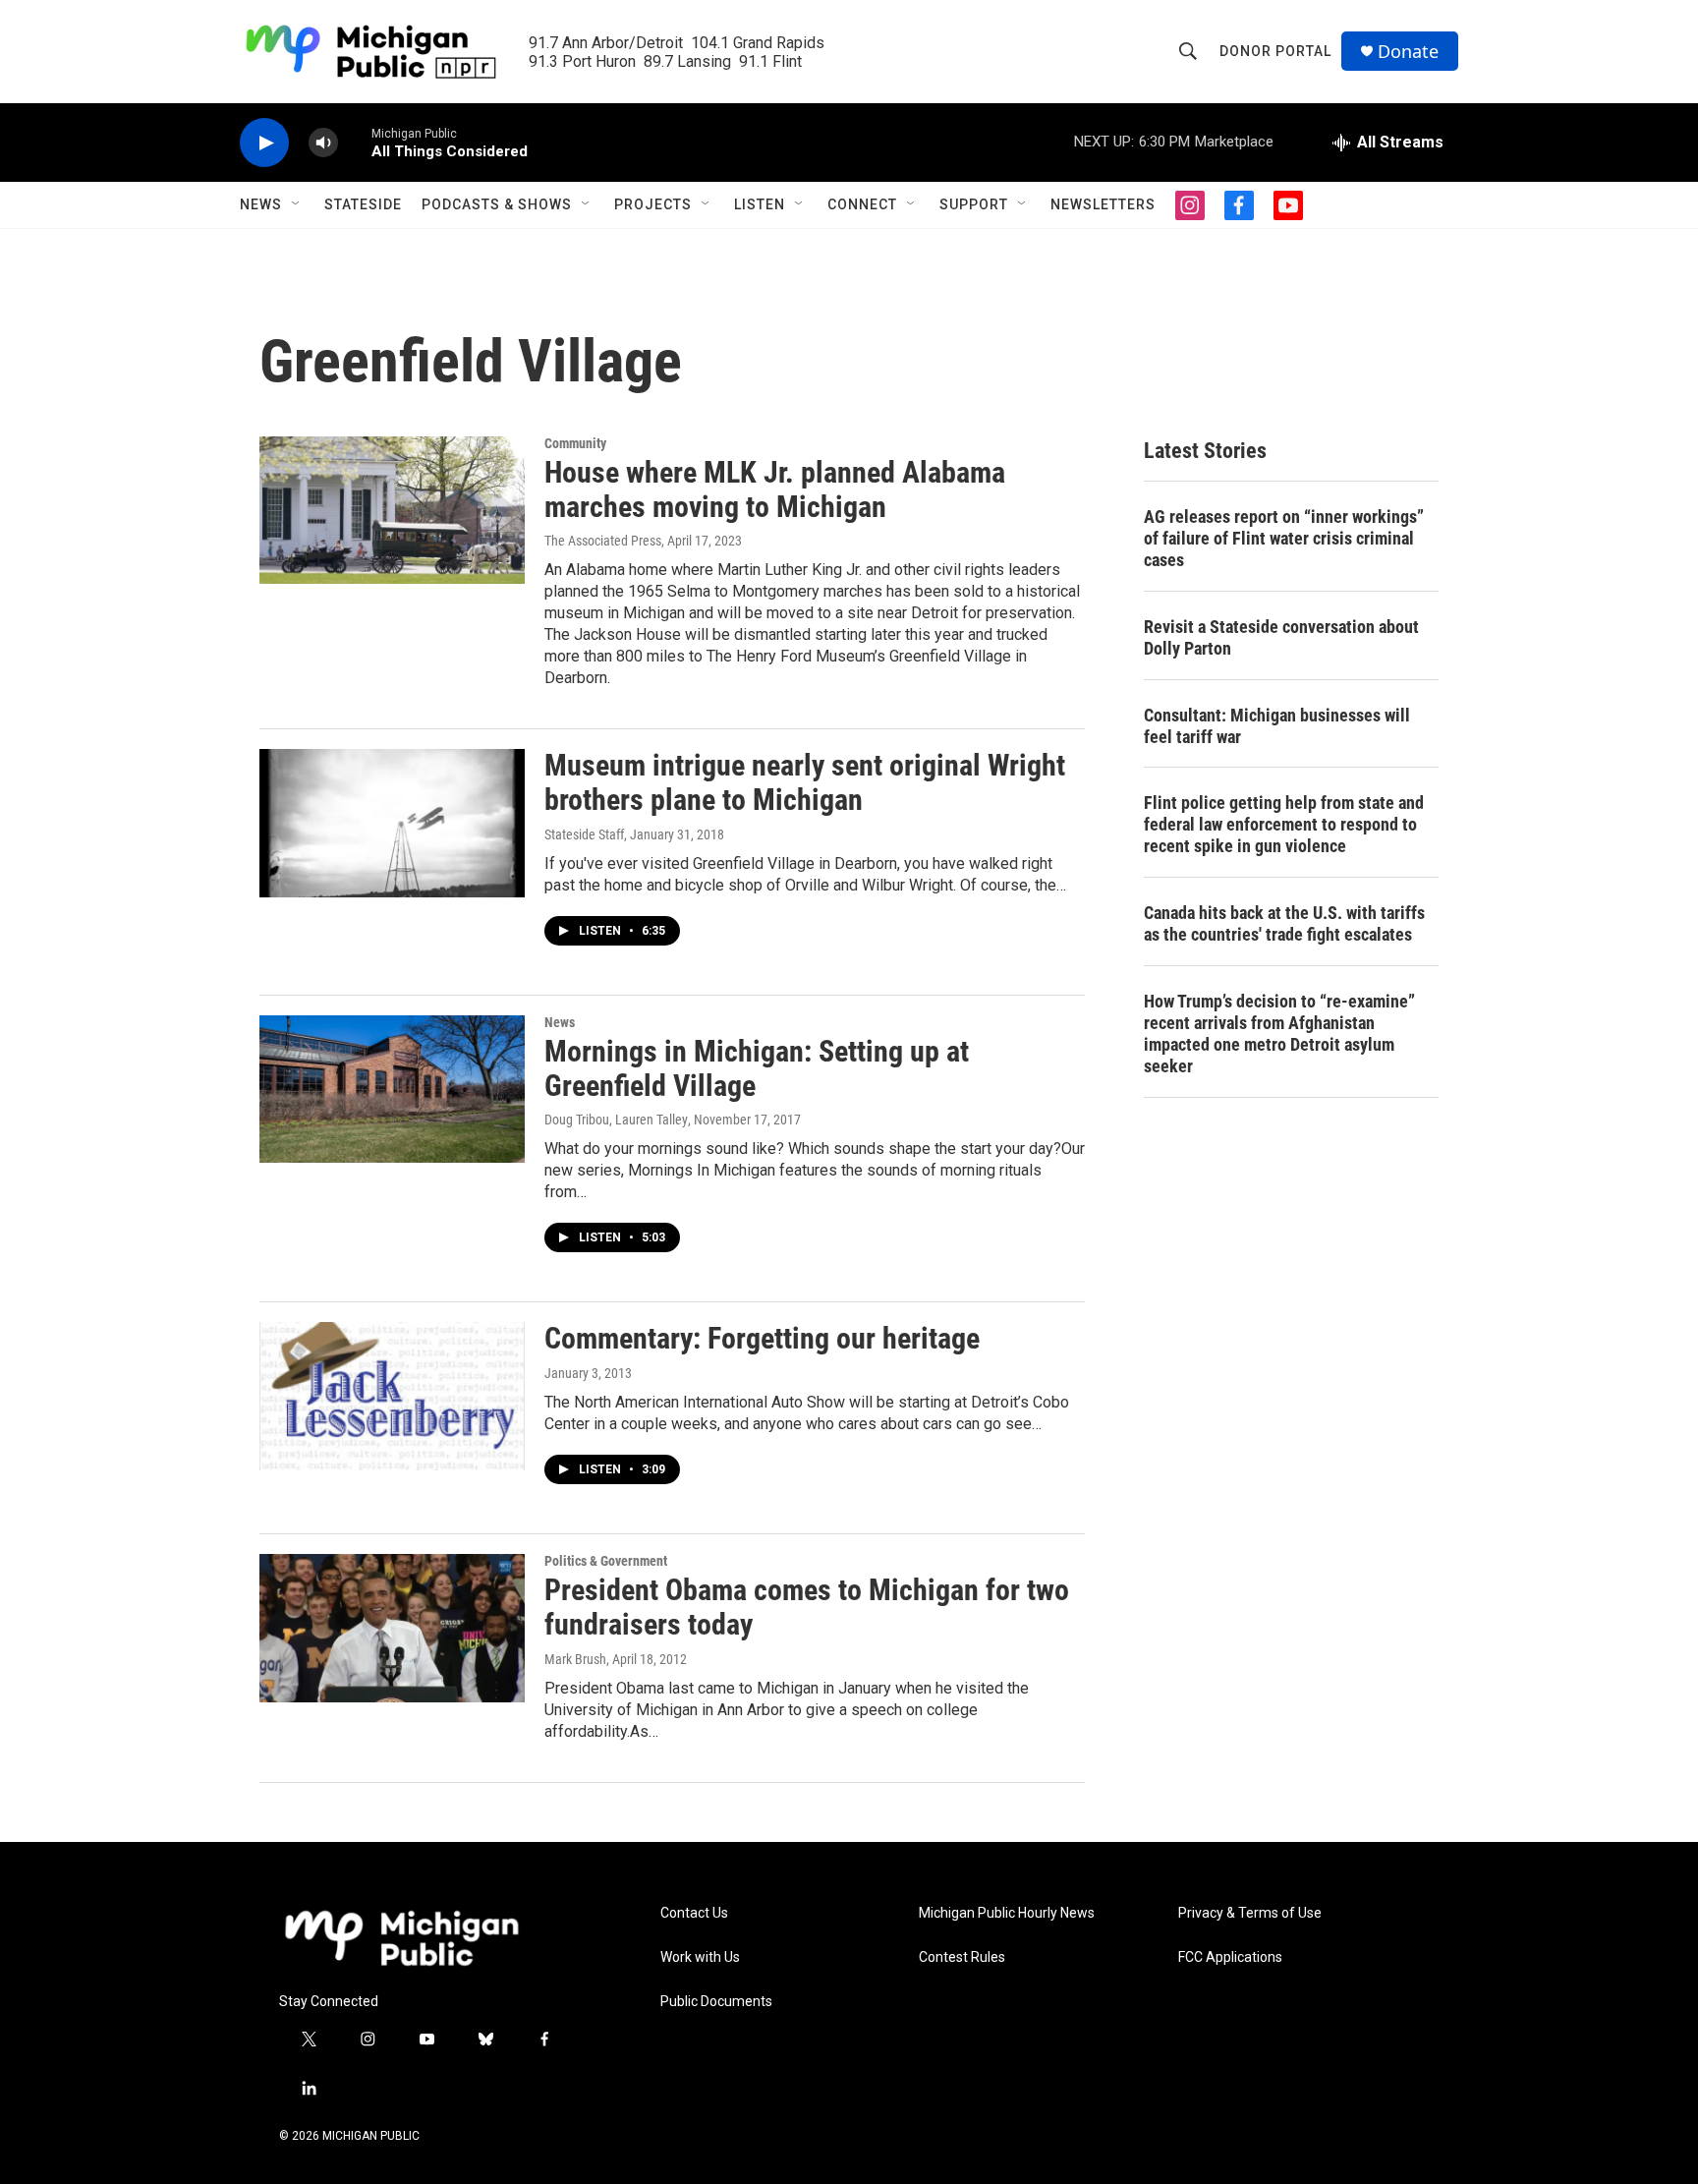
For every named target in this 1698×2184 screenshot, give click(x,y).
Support (974, 204)
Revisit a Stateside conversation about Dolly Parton (1281, 637)
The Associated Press (603, 541)
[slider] (355, 142)
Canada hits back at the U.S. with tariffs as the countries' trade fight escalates (1284, 923)
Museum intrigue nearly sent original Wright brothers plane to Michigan (805, 782)
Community (575, 443)
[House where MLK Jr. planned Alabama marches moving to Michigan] (392, 510)
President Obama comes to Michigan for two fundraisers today (807, 1607)
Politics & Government (606, 1561)
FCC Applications (1230, 1957)
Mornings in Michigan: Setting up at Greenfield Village (757, 1068)
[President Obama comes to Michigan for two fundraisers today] (392, 1628)
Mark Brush (575, 1659)
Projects (653, 204)
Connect (862, 204)
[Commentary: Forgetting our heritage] (392, 1396)
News (261, 204)
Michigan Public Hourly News (1007, 1913)
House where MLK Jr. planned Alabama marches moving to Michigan (775, 489)
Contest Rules (962, 1957)
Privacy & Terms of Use (1250, 1913)
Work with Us (700, 1957)
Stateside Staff (584, 834)
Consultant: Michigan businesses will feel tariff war (1277, 726)
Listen (760, 204)
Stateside (363, 204)
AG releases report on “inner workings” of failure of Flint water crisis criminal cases (1284, 538)
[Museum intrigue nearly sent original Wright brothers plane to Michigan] (392, 823)
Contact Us (694, 1913)
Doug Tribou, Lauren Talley (616, 1120)
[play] (264, 143)
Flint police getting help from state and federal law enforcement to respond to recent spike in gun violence (1284, 824)
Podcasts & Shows (497, 204)
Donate (1408, 52)
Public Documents (716, 2002)
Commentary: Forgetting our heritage (762, 1338)
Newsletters (1103, 204)
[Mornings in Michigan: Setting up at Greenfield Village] (392, 1089)
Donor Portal (1275, 51)
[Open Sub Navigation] (297, 204)
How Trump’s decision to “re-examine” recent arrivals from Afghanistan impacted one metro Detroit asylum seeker (1279, 1034)
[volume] (323, 143)
